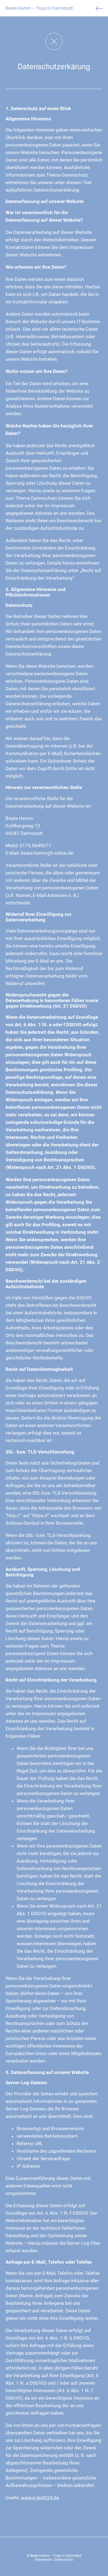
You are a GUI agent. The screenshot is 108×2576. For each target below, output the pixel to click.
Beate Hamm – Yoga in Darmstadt (39, 8)
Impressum (43, 2560)
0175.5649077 (35, 846)
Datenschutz (64, 2560)
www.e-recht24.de (40, 2498)
